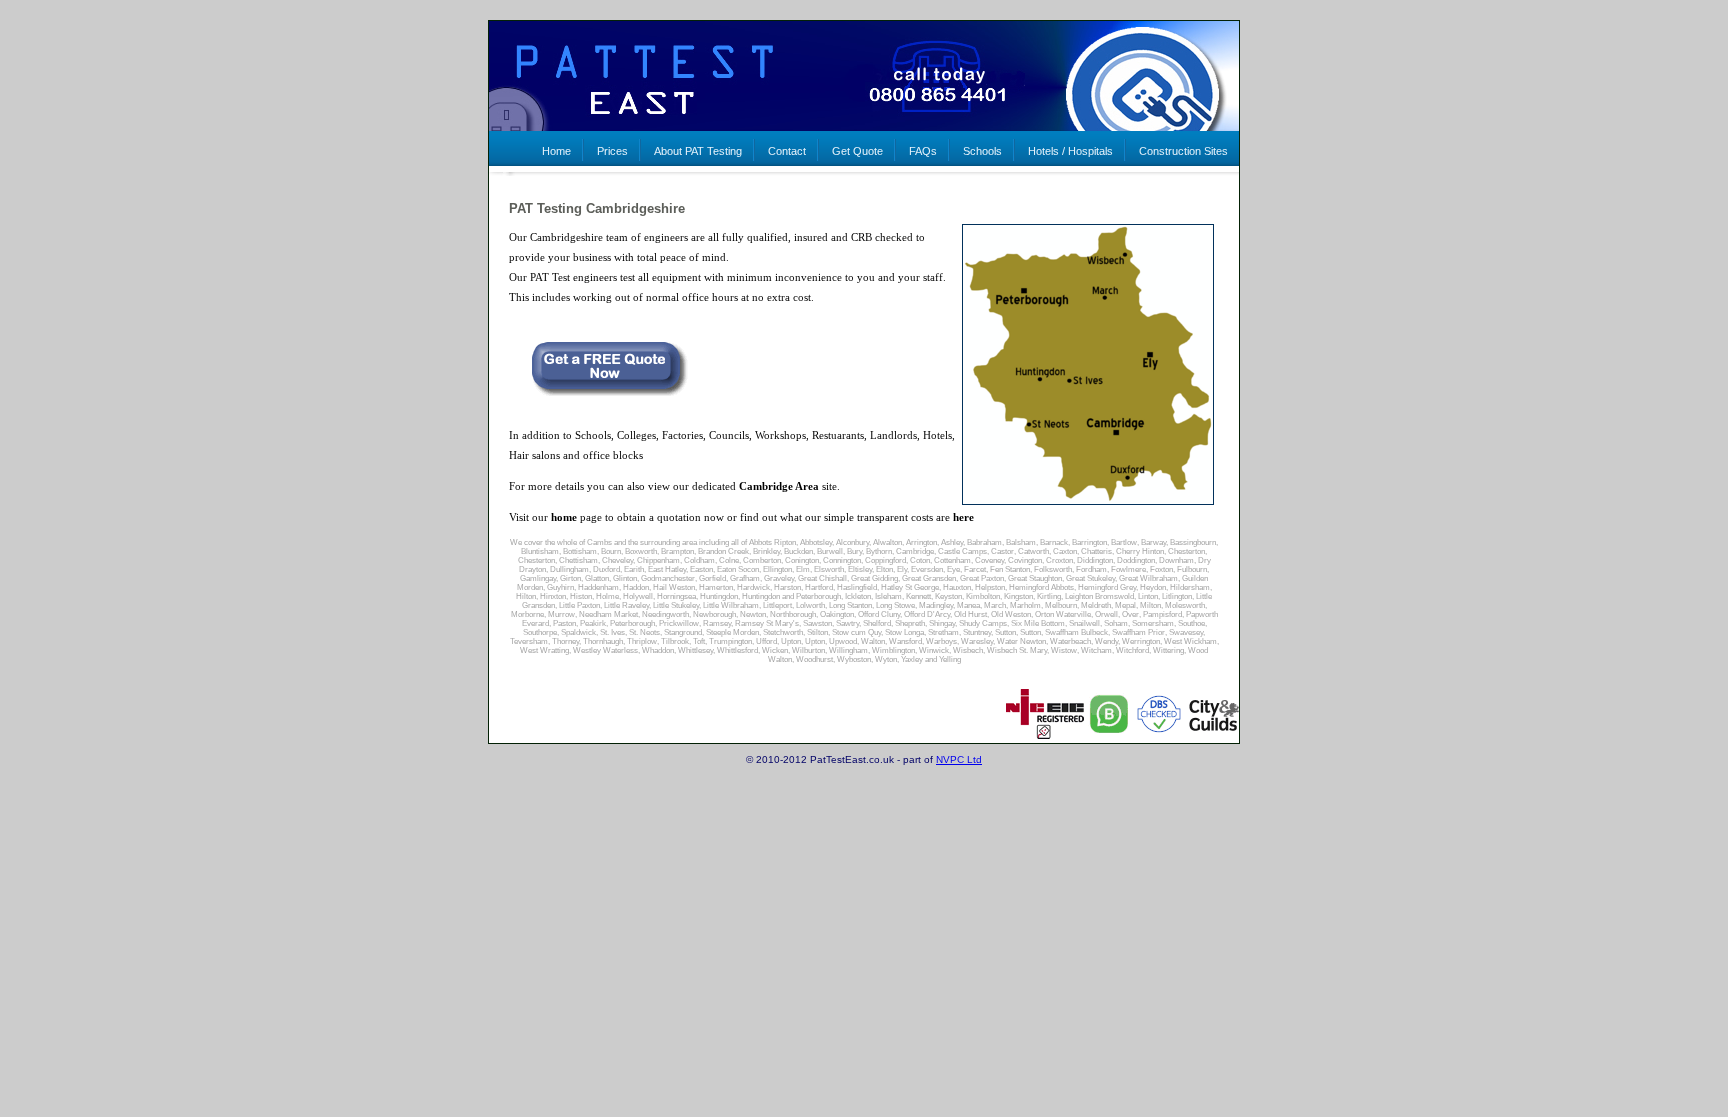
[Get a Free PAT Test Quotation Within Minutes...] (599, 392)
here (963, 517)
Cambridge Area (779, 486)
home (564, 517)
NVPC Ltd (959, 759)
